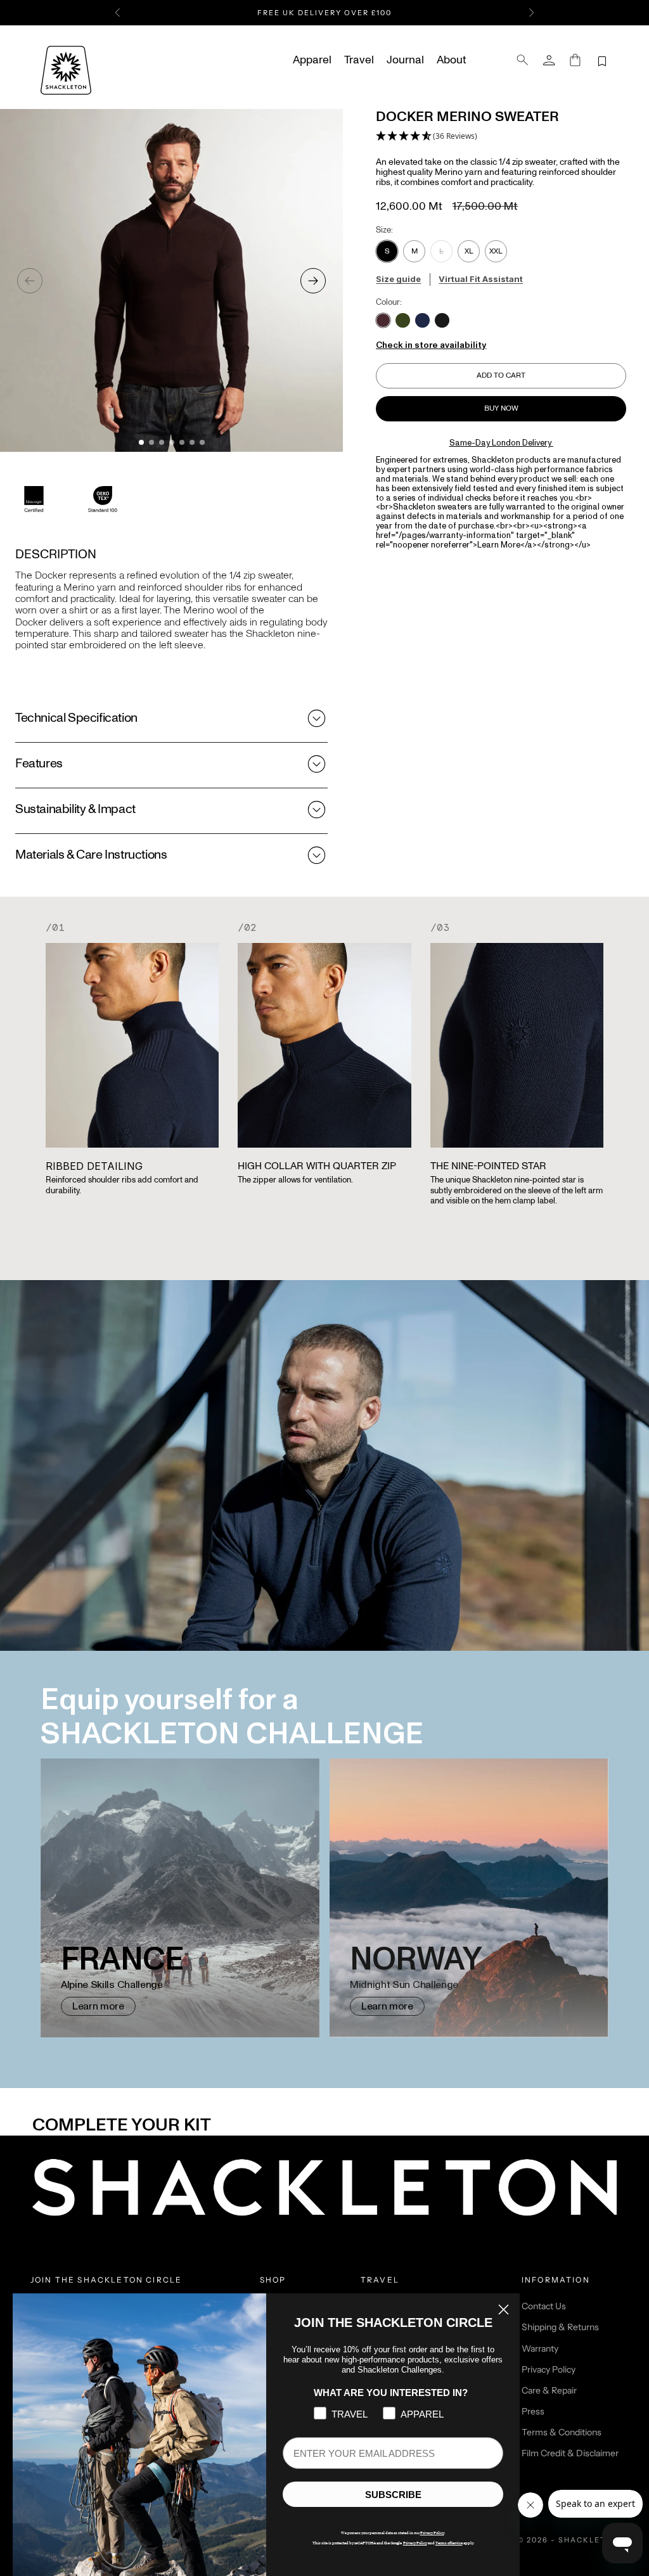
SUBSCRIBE (393, 2495)
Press (533, 2411)
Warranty (540, 2349)
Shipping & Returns (560, 2327)
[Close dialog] (504, 2310)
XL (469, 251)
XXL (496, 251)
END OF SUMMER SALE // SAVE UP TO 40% (324, 15)
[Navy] (422, 320)
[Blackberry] (383, 320)
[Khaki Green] (403, 320)
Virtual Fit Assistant (481, 279)
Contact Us (544, 2306)
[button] (427, 137)
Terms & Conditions (562, 2432)
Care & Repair (549, 2390)
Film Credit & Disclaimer (570, 2453)
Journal (405, 60)
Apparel (312, 60)
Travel (359, 60)
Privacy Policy (549, 2369)
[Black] (442, 320)
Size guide (398, 279)
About (451, 60)
